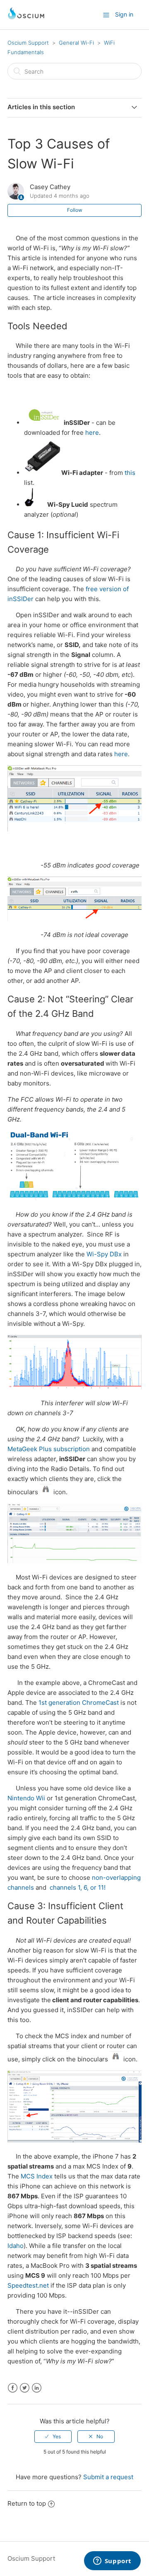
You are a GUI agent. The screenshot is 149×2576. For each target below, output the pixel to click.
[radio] (53, 2437)
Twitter (25, 2388)
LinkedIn (37, 2388)
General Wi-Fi (76, 43)
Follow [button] (75, 210)
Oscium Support (28, 43)
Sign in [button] (124, 14)
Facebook (13, 2388)
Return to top (27, 2503)
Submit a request (108, 2477)
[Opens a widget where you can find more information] (112, 2562)
